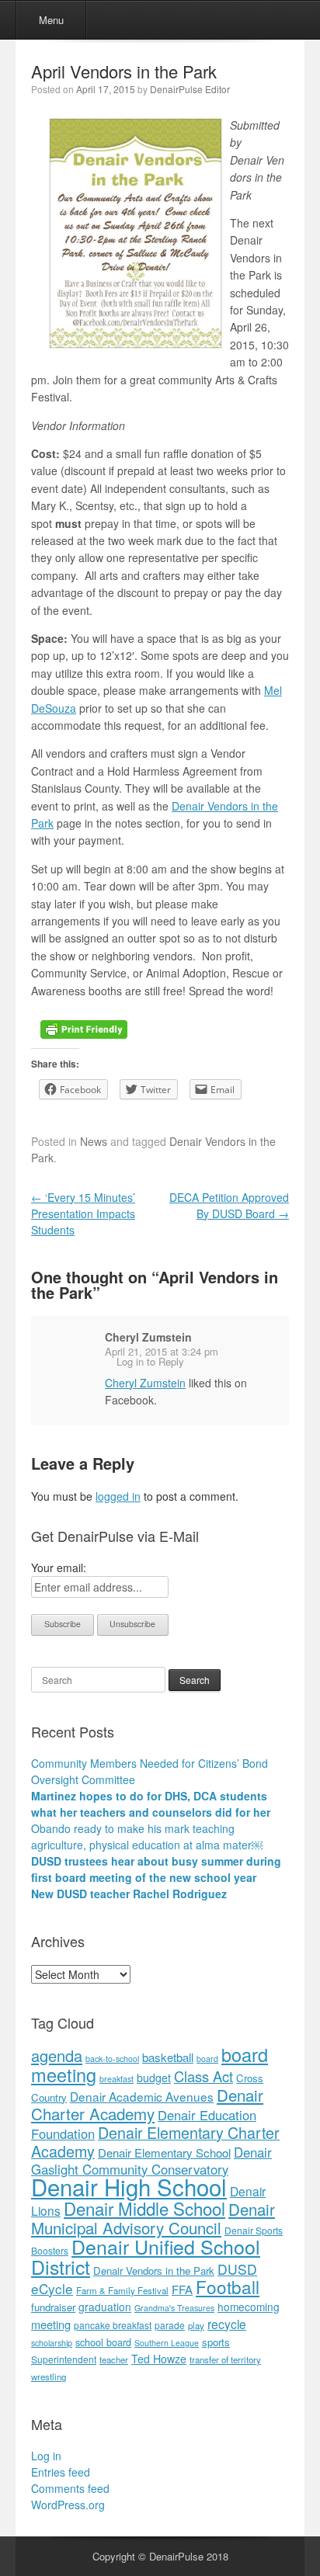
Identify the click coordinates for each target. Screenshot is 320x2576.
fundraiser (53, 2307)
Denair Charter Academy (147, 2104)
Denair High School (129, 2186)
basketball (168, 2057)
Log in (46, 2456)
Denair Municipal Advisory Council (153, 2218)
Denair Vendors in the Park (154, 2270)
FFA (182, 2289)
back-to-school (112, 2059)
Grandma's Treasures (174, 2308)
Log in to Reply (150, 1361)
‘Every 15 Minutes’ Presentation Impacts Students (83, 1213)
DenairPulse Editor (190, 89)
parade (170, 2325)
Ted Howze (159, 2359)
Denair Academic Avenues (142, 2096)
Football (228, 2286)
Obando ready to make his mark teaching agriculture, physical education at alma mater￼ (147, 1837)
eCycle (52, 2288)
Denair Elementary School (164, 2152)
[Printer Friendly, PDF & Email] (84, 1028)
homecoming (249, 2307)
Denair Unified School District (146, 2256)
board (207, 2059)
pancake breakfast (113, 2325)
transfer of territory (225, 2359)
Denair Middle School (144, 2208)
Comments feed (70, 2488)
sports (216, 2342)
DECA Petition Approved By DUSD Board (229, 1205)
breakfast (117, 2079)
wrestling (49, 2376)
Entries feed (61, 2472)
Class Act (203, 2076)
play (196, 2325)
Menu (51, 20)
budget (154, 2078)
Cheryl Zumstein (148, 1337)
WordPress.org (68, 2505)
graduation (105, 2307)
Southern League (167, 2343)
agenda (57, 2055)
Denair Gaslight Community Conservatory (151, 2161)
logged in (118, 1496)
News (94, 1141)
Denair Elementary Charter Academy (155, 2142)
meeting (51, 2324)
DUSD (237, 2269)
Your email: (59, 1567)
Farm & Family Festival (122, 2290)
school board (103, 2342)
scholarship (52, 2343)
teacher (114, 2359)
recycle (227, 2324)
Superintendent (64, 2359)
